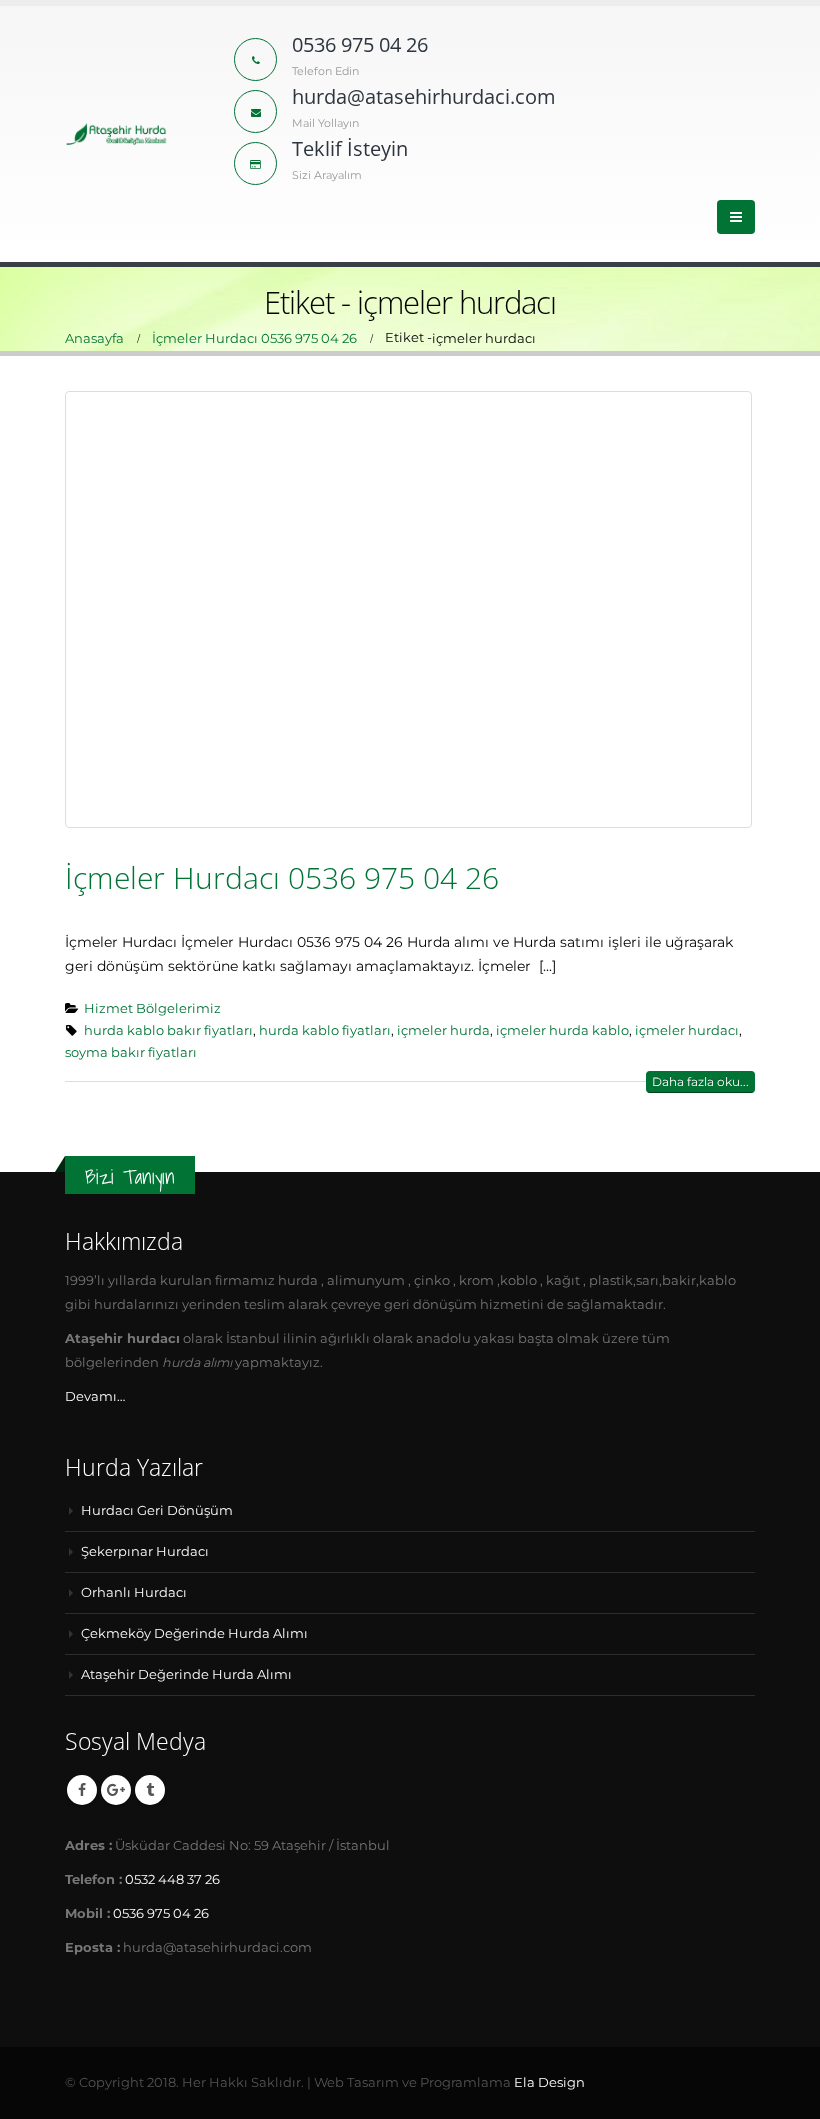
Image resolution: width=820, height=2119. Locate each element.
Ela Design (549, 2082)
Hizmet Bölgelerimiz (152, 1008)
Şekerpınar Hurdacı (145, 1551)
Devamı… (95, 1396)
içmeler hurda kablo (562, 1030)
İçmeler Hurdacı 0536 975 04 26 (282, 877)
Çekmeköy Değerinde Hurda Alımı (194, 1633)
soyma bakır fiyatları (131, 1052)
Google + (116, 1790)
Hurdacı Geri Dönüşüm (157, 1510)
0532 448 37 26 (172, 1879)
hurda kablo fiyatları (325, 1030)
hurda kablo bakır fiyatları (168, 1030)
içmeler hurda (443, 1030)
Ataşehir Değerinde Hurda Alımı (186, 1674)
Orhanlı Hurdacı (134, 1592)
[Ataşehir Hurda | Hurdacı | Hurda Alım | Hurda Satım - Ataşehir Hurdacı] (117, 134)
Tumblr (150, 1790)
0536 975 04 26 (161, 1913)
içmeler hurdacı (687, 1030)
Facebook (82, 1790)
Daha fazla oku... (700, 1081)
